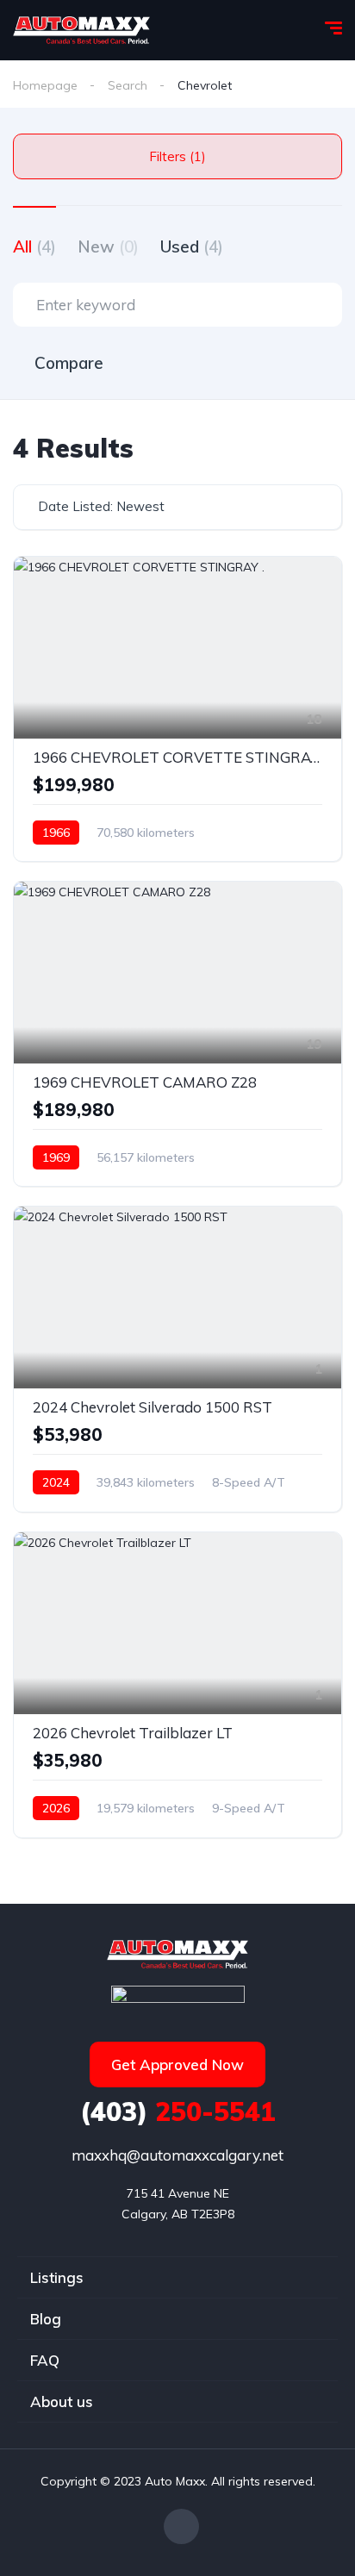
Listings (57, 2277)
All (34, 246)
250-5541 (178, 2111)
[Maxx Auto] (81, 30)
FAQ (45, 2360)
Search (128, 85)
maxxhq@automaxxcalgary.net (177, 2155)
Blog (46, 2319)
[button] (177, 2065)
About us (62, 2401)
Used (192, 246)
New (108, 246)
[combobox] (177, 507)
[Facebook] (181, 2526)
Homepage (45, 85)
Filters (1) (177, 156)
